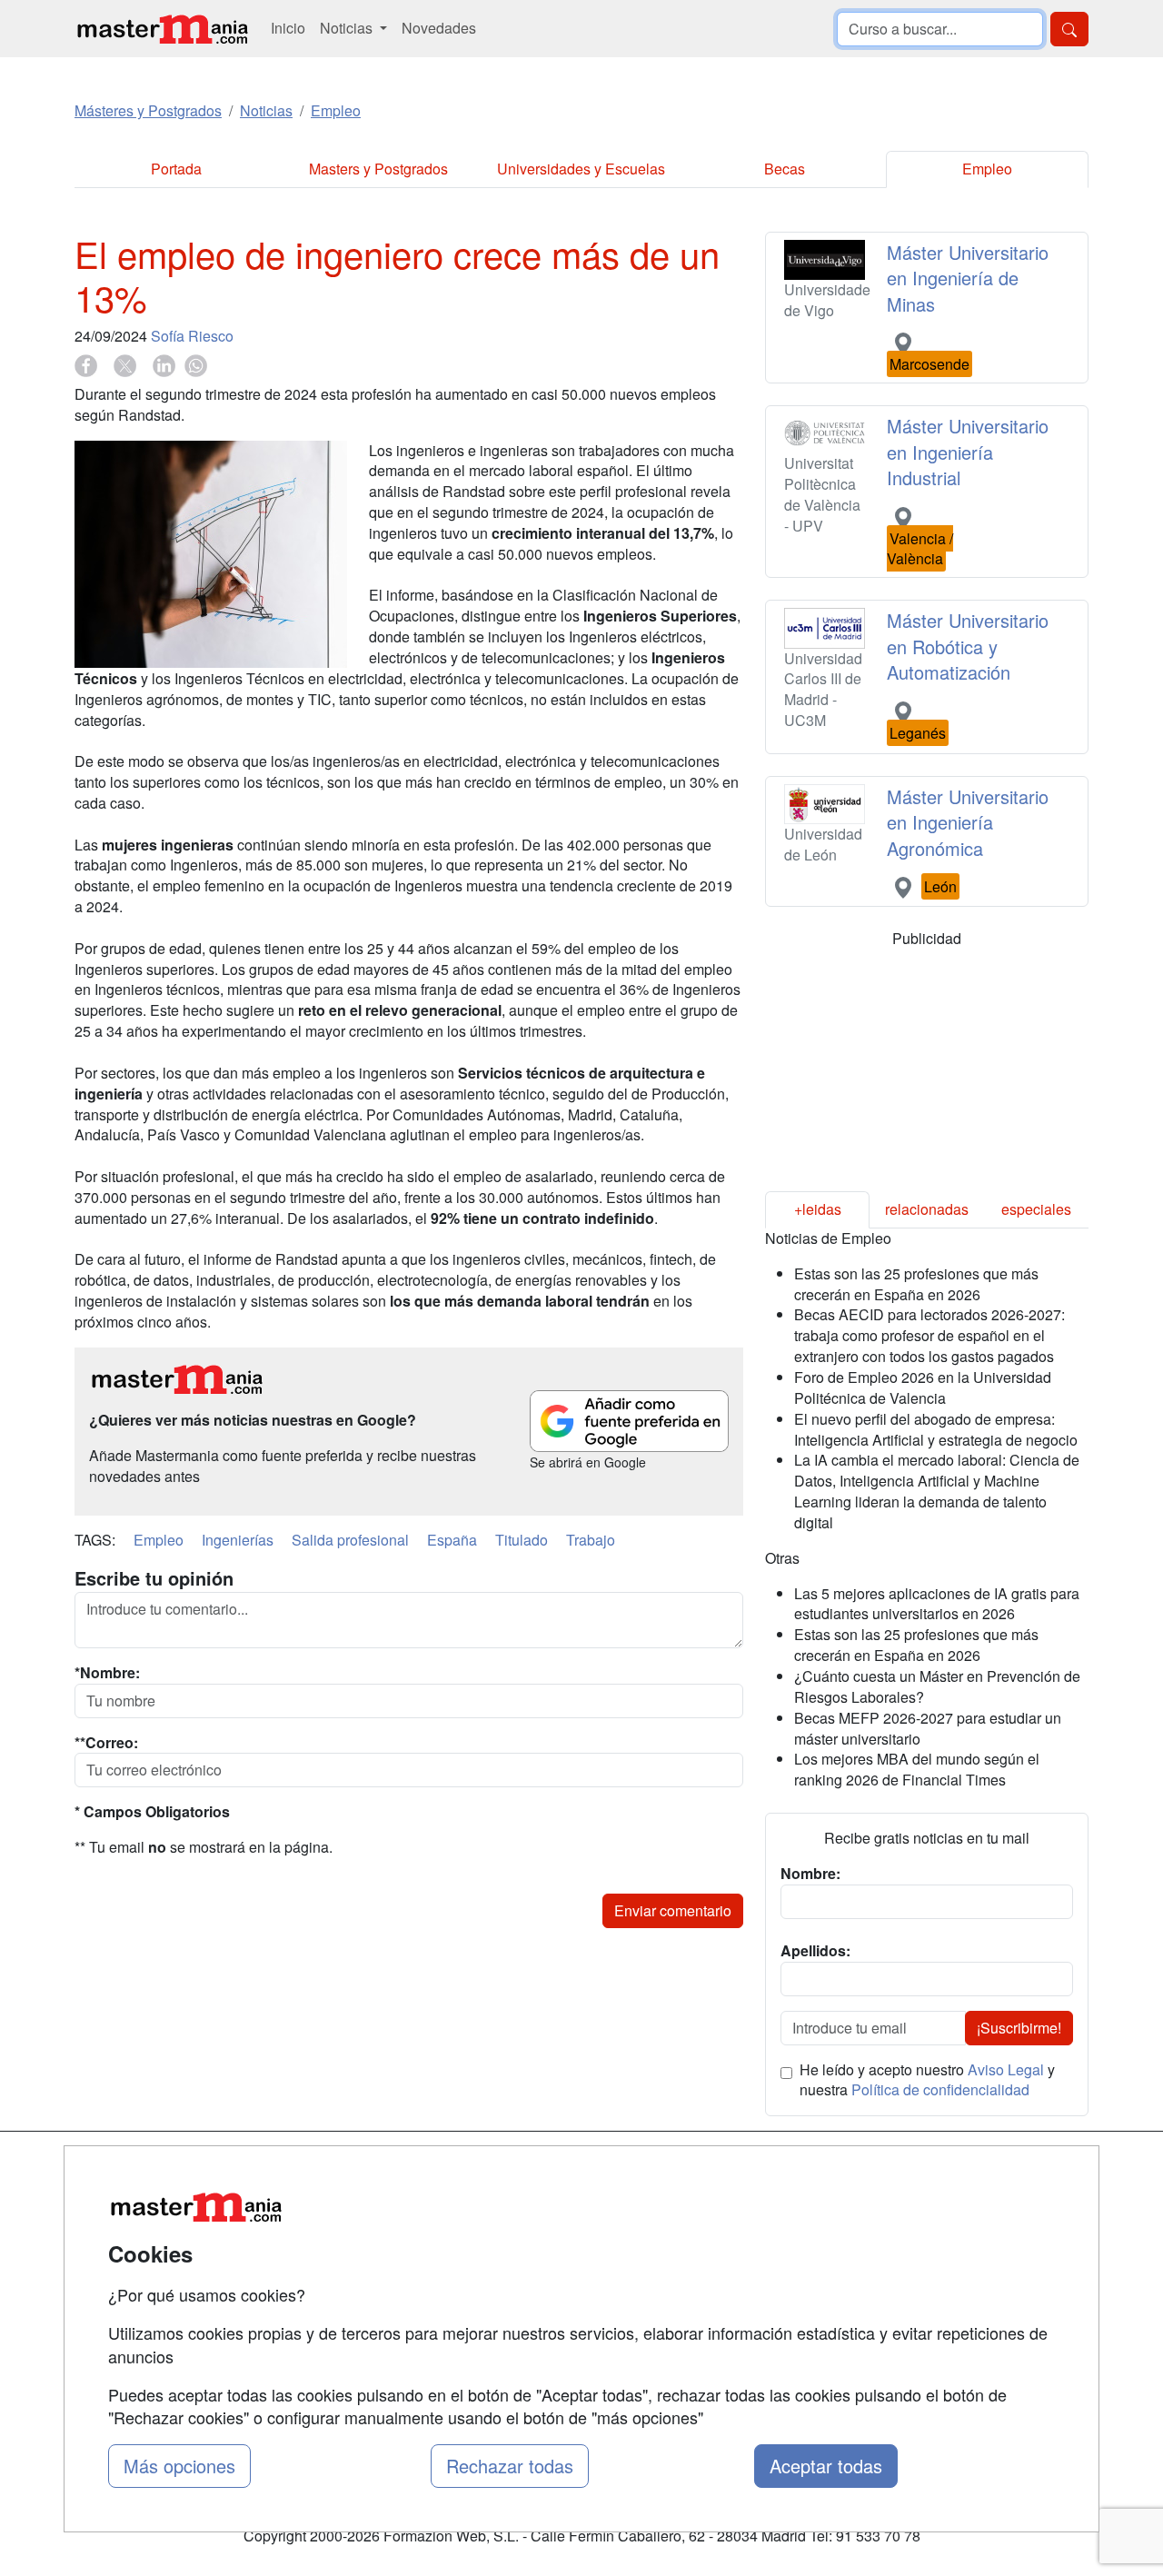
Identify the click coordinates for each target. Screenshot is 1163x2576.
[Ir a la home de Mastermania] (162, 29)
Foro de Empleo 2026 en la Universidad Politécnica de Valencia (923, 1387)
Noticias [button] (348, 28)
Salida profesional (350, 1540)
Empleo (987, 169)
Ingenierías (238, 1540)
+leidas (818, 1209)
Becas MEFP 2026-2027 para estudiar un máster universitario (928, 1728)
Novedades (439, 28)
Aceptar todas (826, 2466)
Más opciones (179, 2466)
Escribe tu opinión (154, 1578)
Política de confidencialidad (940, 2089)
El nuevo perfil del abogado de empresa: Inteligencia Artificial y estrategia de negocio (936, 1429)
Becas (785, 169)
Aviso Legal (1006, 2069)
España (452, 1540)
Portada (176, 169)
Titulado (522, 1540)
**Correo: (106, 1743)
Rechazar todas (510, 2466)
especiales (1036, 1209)
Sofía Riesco (192, 336)
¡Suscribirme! (1019, 2028)
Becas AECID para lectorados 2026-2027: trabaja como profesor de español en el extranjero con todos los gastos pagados (929, 1335)
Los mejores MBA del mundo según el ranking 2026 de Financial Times (917, 1769)
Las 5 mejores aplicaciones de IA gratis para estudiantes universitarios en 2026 (937, 1604)
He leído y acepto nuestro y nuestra (927, 2080)
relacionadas (927, 1209)
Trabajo (591, 1540)
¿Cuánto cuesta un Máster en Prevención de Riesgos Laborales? (937, 1686)
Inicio (288, 28)
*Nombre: (107, 1673)
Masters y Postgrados (378, 169)
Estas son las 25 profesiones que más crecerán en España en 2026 (916, 1284)
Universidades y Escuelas (581, 169)
